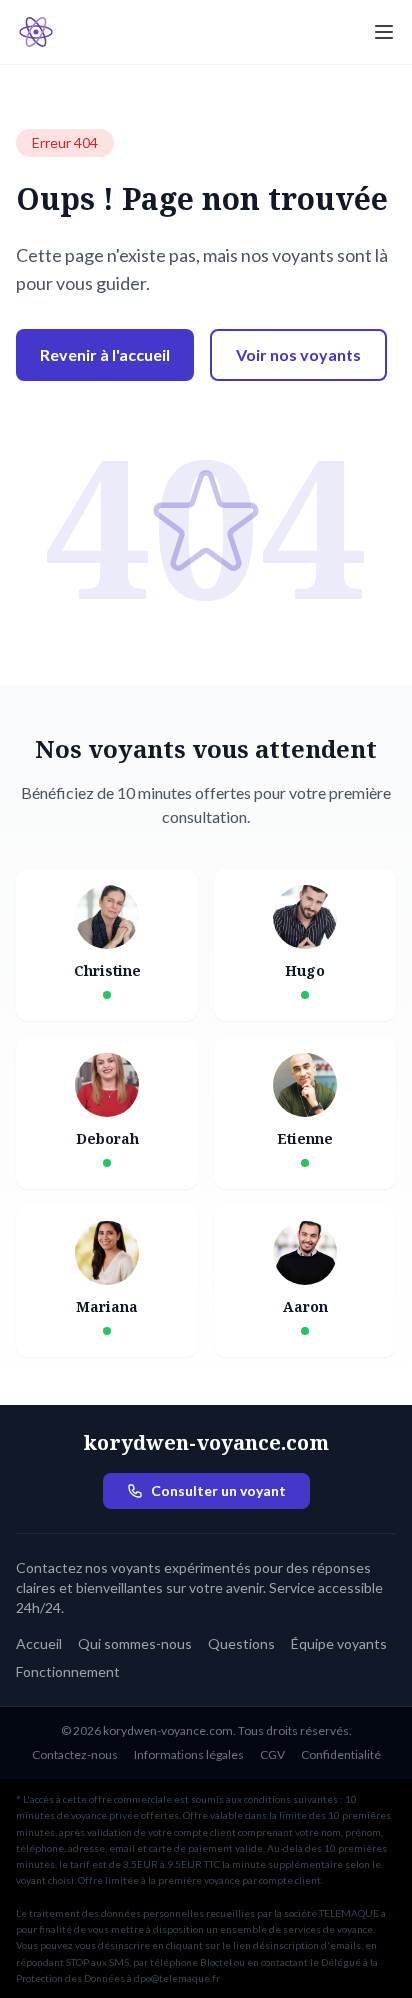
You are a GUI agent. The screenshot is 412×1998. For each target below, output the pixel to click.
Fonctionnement (68, 1671)
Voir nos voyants (298, 354)
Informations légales (189, 1754)
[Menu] (384, 32)
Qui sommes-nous (135, 1643)
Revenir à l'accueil (105, 354)
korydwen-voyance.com (206, 1442)
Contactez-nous (75, 1754)
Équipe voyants (339, 1643)
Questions (241, 1643)
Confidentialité (341, 1754)
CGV (272, 1754)
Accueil (39, 1643)
